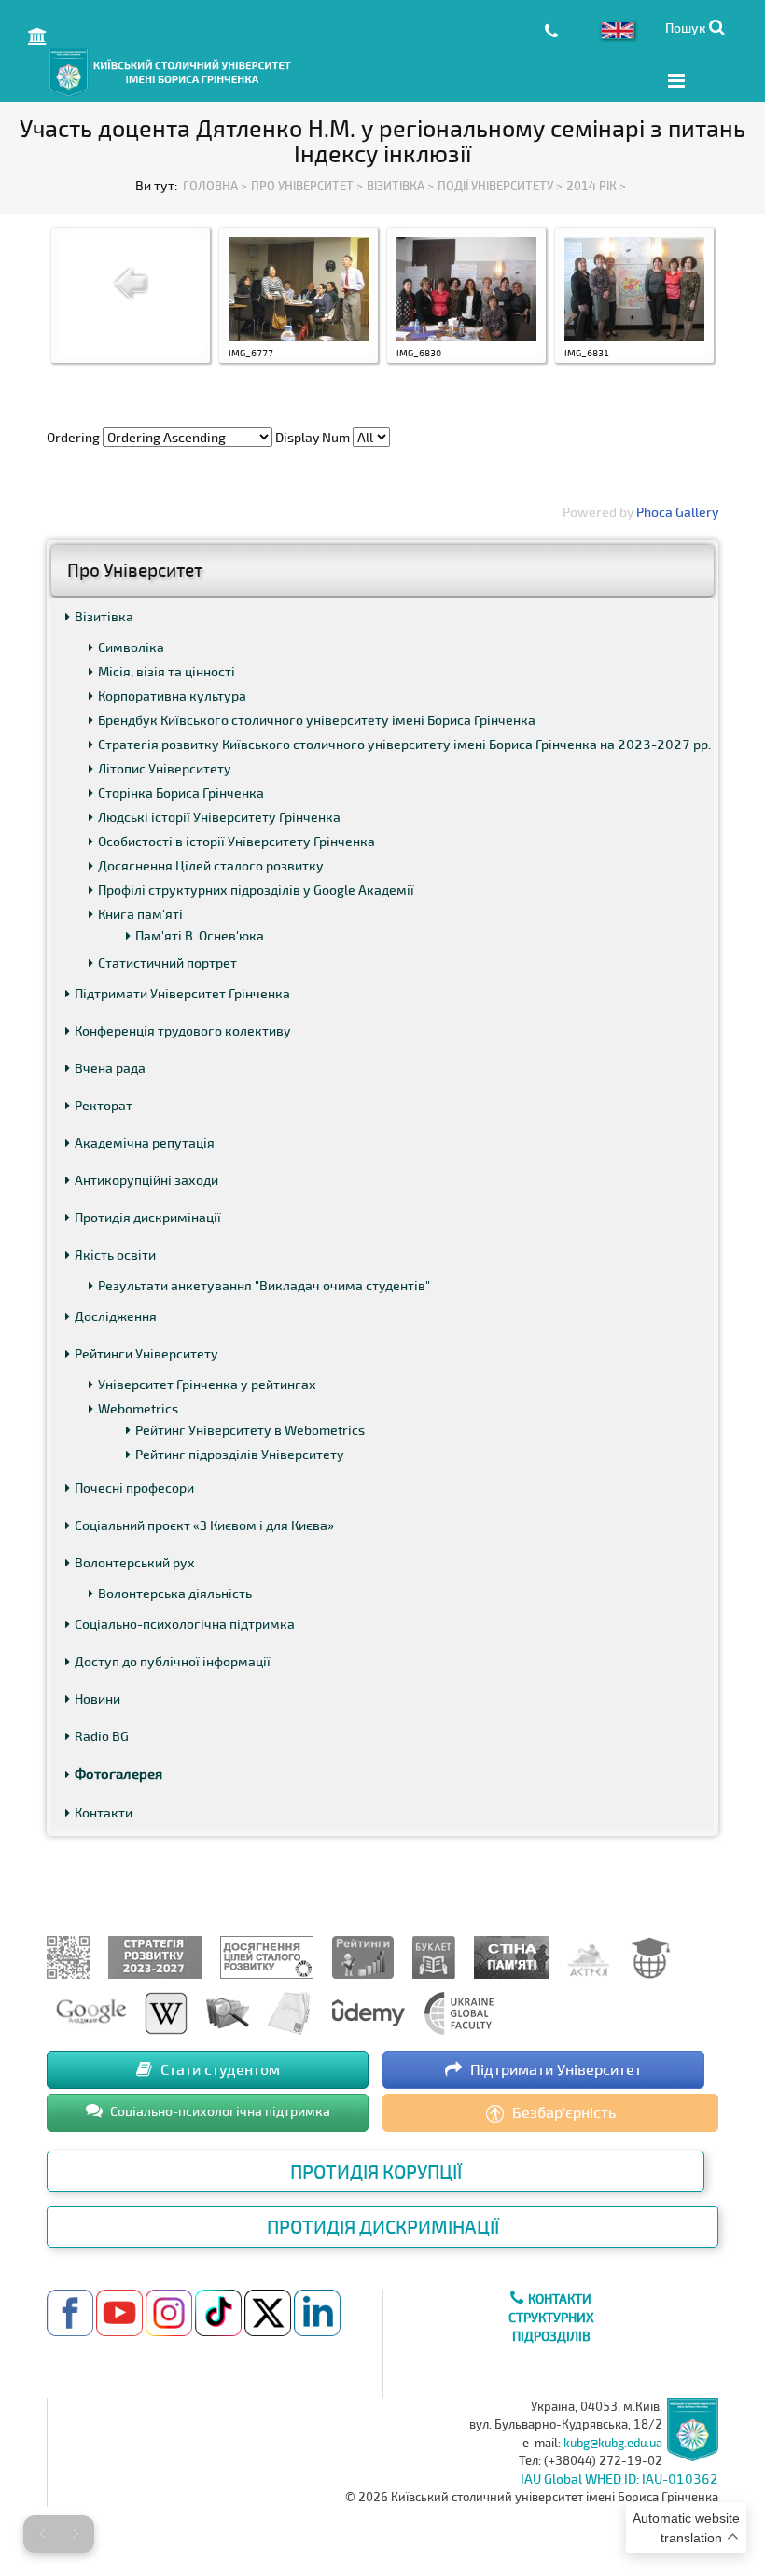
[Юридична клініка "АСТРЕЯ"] (589, 1955)
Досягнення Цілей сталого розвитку (211, 865)
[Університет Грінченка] (68, 1955)
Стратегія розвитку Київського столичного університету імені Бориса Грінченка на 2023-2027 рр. (404, 744)
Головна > (215, 186)
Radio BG (102, 1736)
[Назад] (42, 2534)
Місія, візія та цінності (167, 671)
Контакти (104, 1812)
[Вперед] (76, 2534)
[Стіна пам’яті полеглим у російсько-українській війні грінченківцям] (511, 1955)
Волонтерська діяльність (175, 1593)
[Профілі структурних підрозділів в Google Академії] (91, 2011)
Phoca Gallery (677, 512)
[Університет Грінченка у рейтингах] (363, 1955)
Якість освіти (115, 1254)
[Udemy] (368, 2011)
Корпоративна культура (172, 696)
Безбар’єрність (562, 2112)
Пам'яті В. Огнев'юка (200, 935)
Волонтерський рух (135, 1562)
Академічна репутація (145, 1142)
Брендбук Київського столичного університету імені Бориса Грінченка (317, 720)
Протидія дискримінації (148, 1217)
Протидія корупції (376, 2171)
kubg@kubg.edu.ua (613, 2443)
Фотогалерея (118, 1774)
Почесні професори (134, 1488)
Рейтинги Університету (146, 1353)
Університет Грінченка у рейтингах (207, 1384)
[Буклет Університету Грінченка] (434, 1955)
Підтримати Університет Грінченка (182, 993)
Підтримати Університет (554, 2069)
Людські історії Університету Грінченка (219, 817)
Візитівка (104, 616)
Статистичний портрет (167, 962)
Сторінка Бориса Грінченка (181, 793)
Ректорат (104, 1105)
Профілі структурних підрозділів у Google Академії (256, 890)
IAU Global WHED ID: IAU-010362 (619, 2479)
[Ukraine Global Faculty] (459, 2011)
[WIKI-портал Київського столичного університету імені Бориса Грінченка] (166, 2011)
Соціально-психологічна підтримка (185, 1624)
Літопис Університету (165, 768)
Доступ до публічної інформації (173, 1661)
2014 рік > (596, 186)
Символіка (131, 647)
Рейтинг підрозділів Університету (240, 1454)
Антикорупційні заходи (146, 1180)
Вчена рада (110, 1068)
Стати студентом (218, 2069)
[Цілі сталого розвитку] (267, 1955)
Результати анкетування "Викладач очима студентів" (264, 1285)
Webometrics (138, 1408)
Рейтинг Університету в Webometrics (250, 1430)
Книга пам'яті (140, 914)
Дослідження (116, 1316)
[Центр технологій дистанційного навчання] (650, 1955)
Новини (97, 1699)
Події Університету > (500, 186)
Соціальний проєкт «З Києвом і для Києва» (204, 1525)
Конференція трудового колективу (183, 1030)
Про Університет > (307, 186)
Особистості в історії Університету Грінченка (236, 841)
